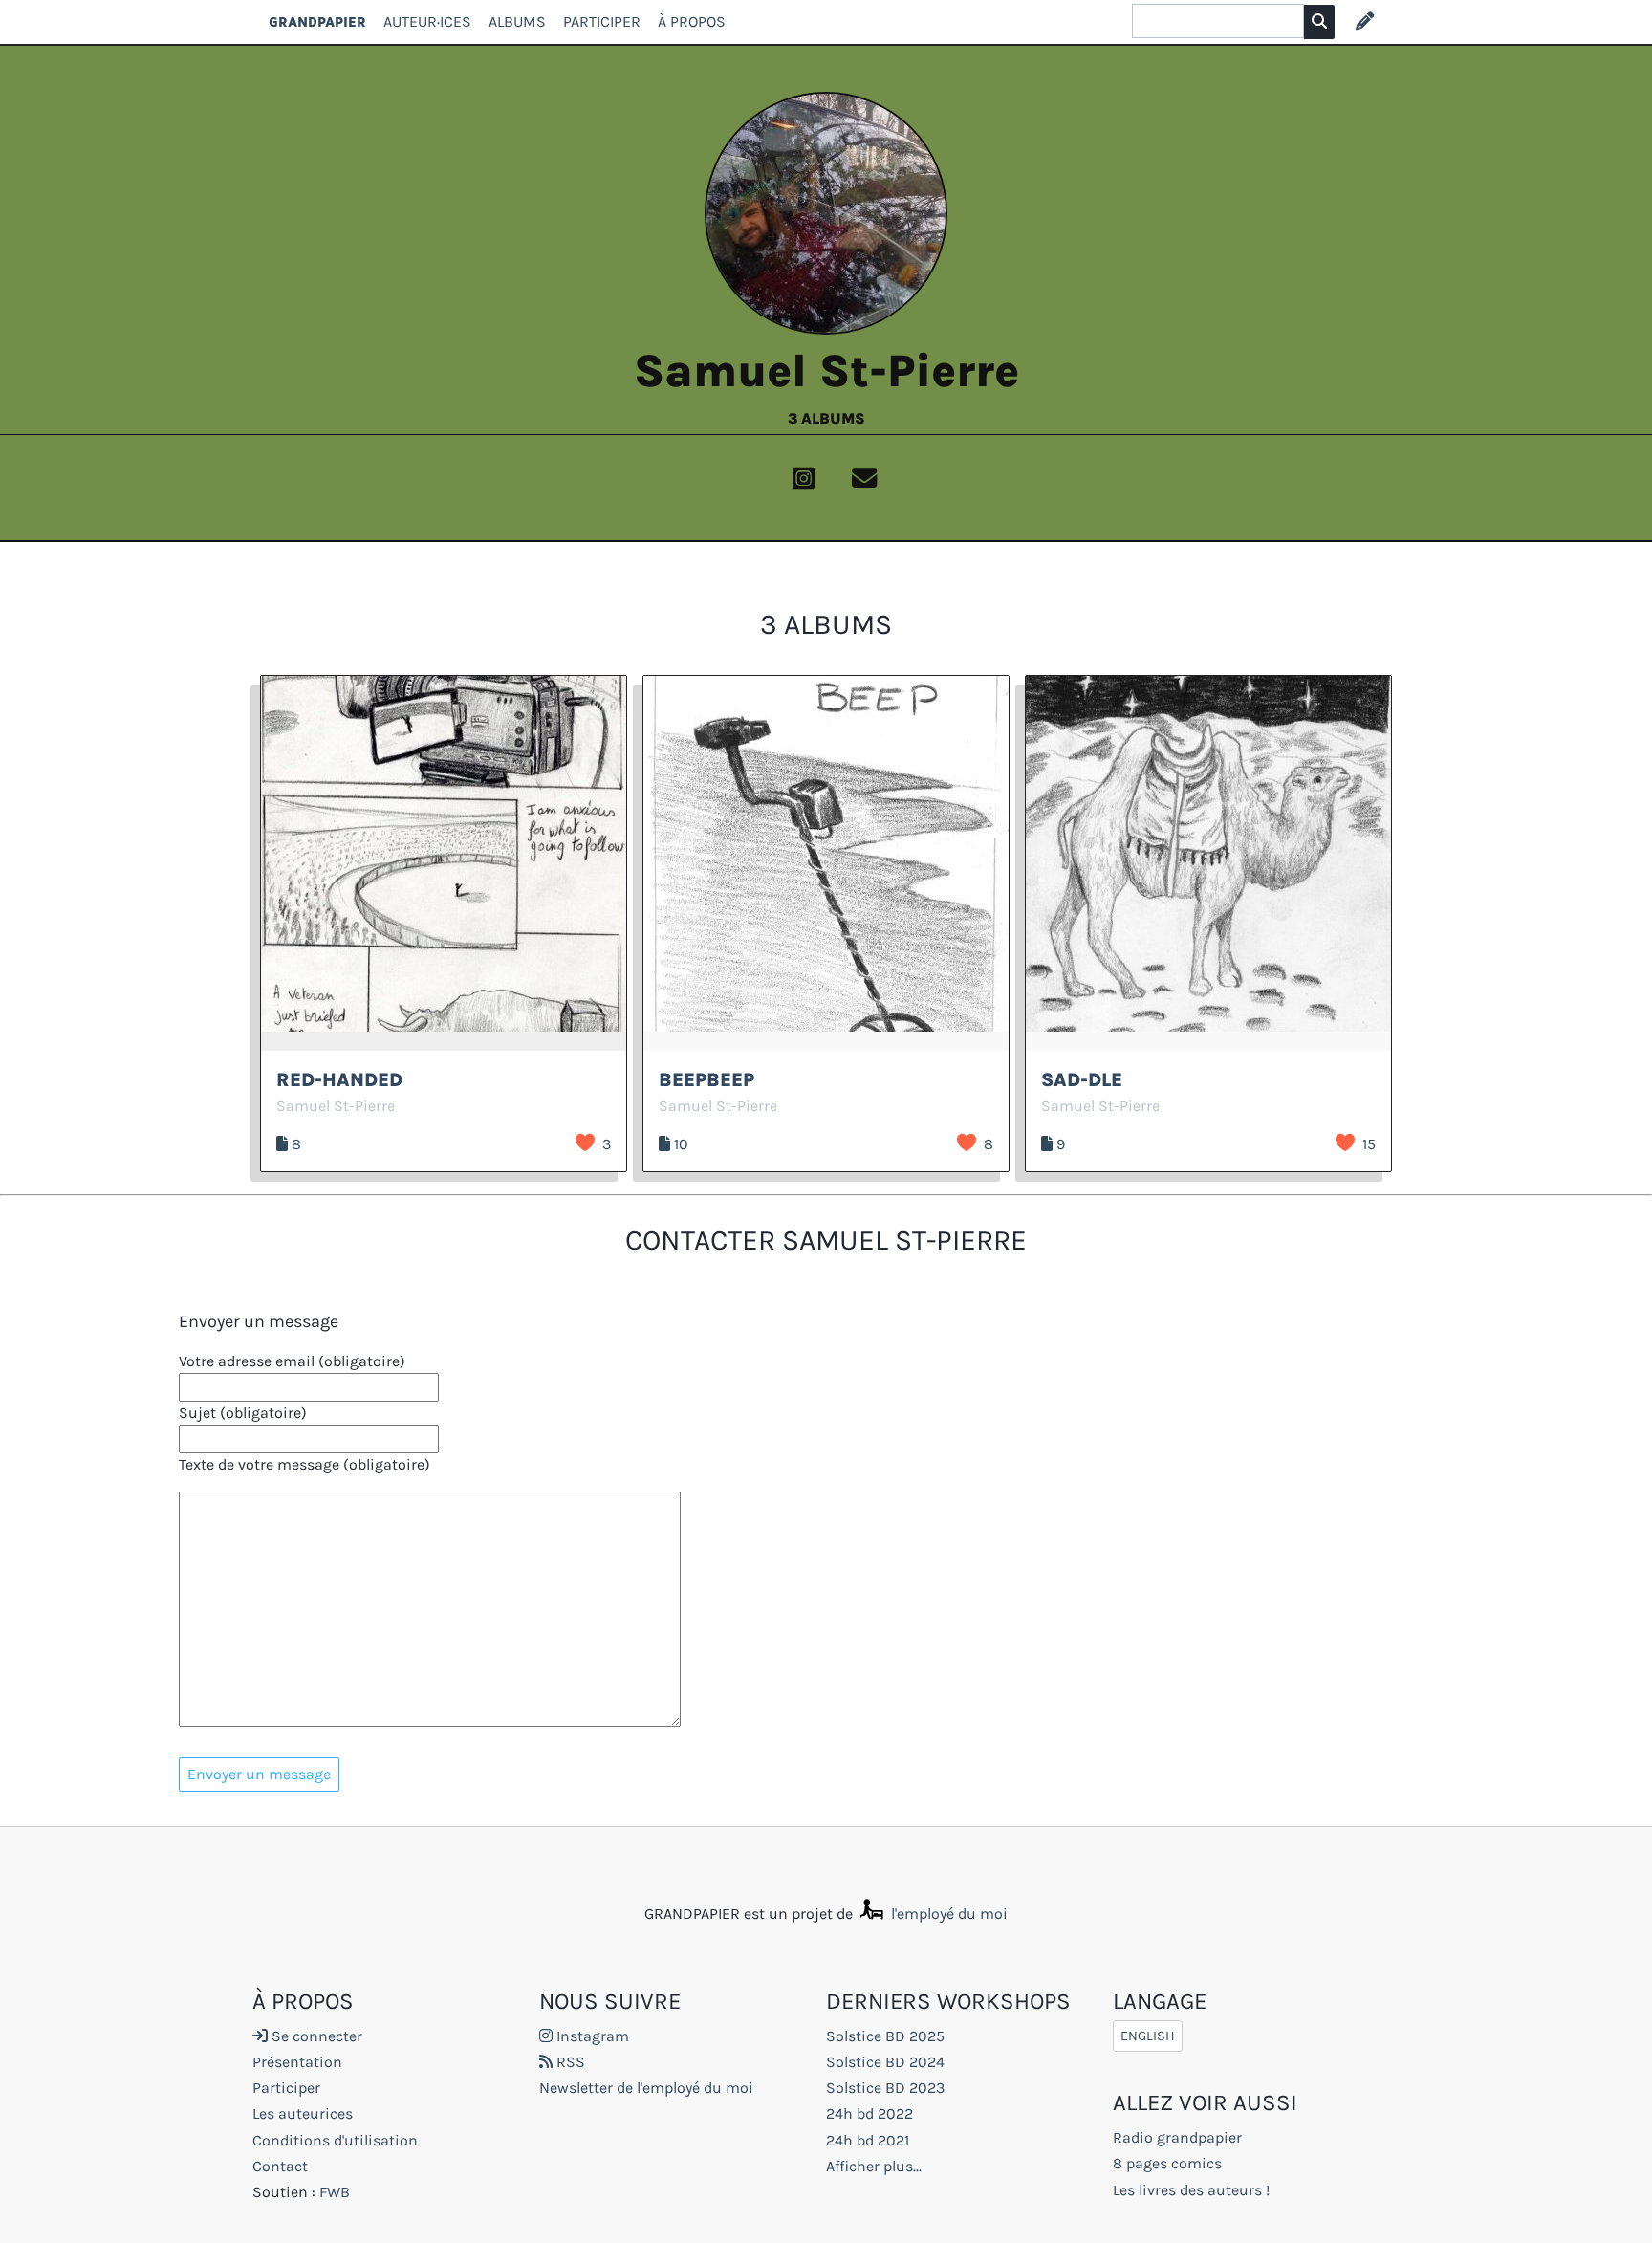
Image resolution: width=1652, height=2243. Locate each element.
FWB (335, 2192)
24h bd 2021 (868, 2140)
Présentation (297, 2062)
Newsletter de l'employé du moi (646, 2088)
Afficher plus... (874, 2166)
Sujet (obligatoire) (243, 1413)
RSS (569, 2062)
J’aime (585, 1143)
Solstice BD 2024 (885, 2062)
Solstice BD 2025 (885, 2036)
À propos (692, 22)
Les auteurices (303, 2113)
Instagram (591, 2036)
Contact (280, 2166)
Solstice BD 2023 (885, 2088)
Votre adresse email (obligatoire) (292, 1361)
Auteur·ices (427, 22)
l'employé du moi (947, 1914)
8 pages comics (1167, 2163)
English (1148, 2036)
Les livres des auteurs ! (1191, 2190)
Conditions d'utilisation (335, 2140)
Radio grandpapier (1177, 2137)
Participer (602, 22)
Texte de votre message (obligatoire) (304, 1464)
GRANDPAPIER (317, 22)
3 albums (826, 418)
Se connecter (315, 2036)
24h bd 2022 (869, 2113)
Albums (517, 22)
